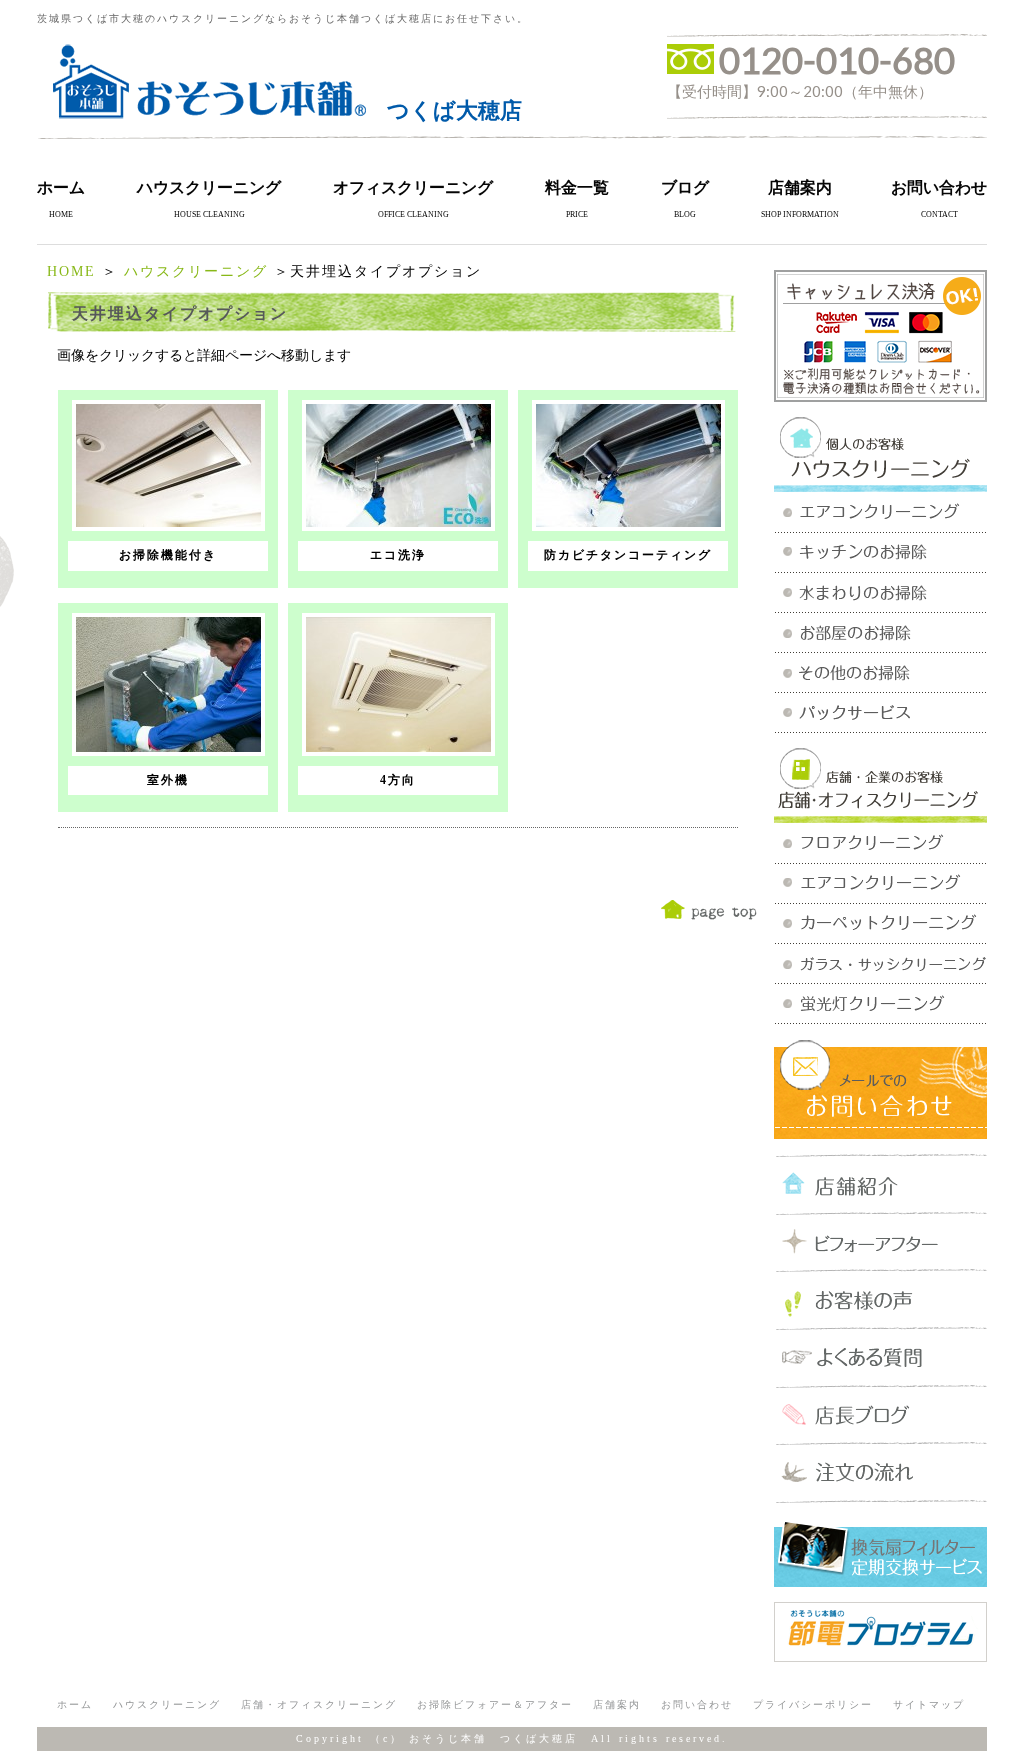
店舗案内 (800, 187)
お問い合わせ (939, 187)
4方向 (398, 780)
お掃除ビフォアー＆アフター (495, 1704)
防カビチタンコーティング (628, 555)
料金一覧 (577, 187)
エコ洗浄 (398, 555)
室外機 (168, 780)
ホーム (61, 187)
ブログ (685, 187)
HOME (71, 271)
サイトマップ (929, 1704)
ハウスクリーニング (209, 187)
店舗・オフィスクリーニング (319, 1704)
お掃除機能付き (168, 555)
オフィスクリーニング (413, 187)
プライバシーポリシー (813, 1704)
